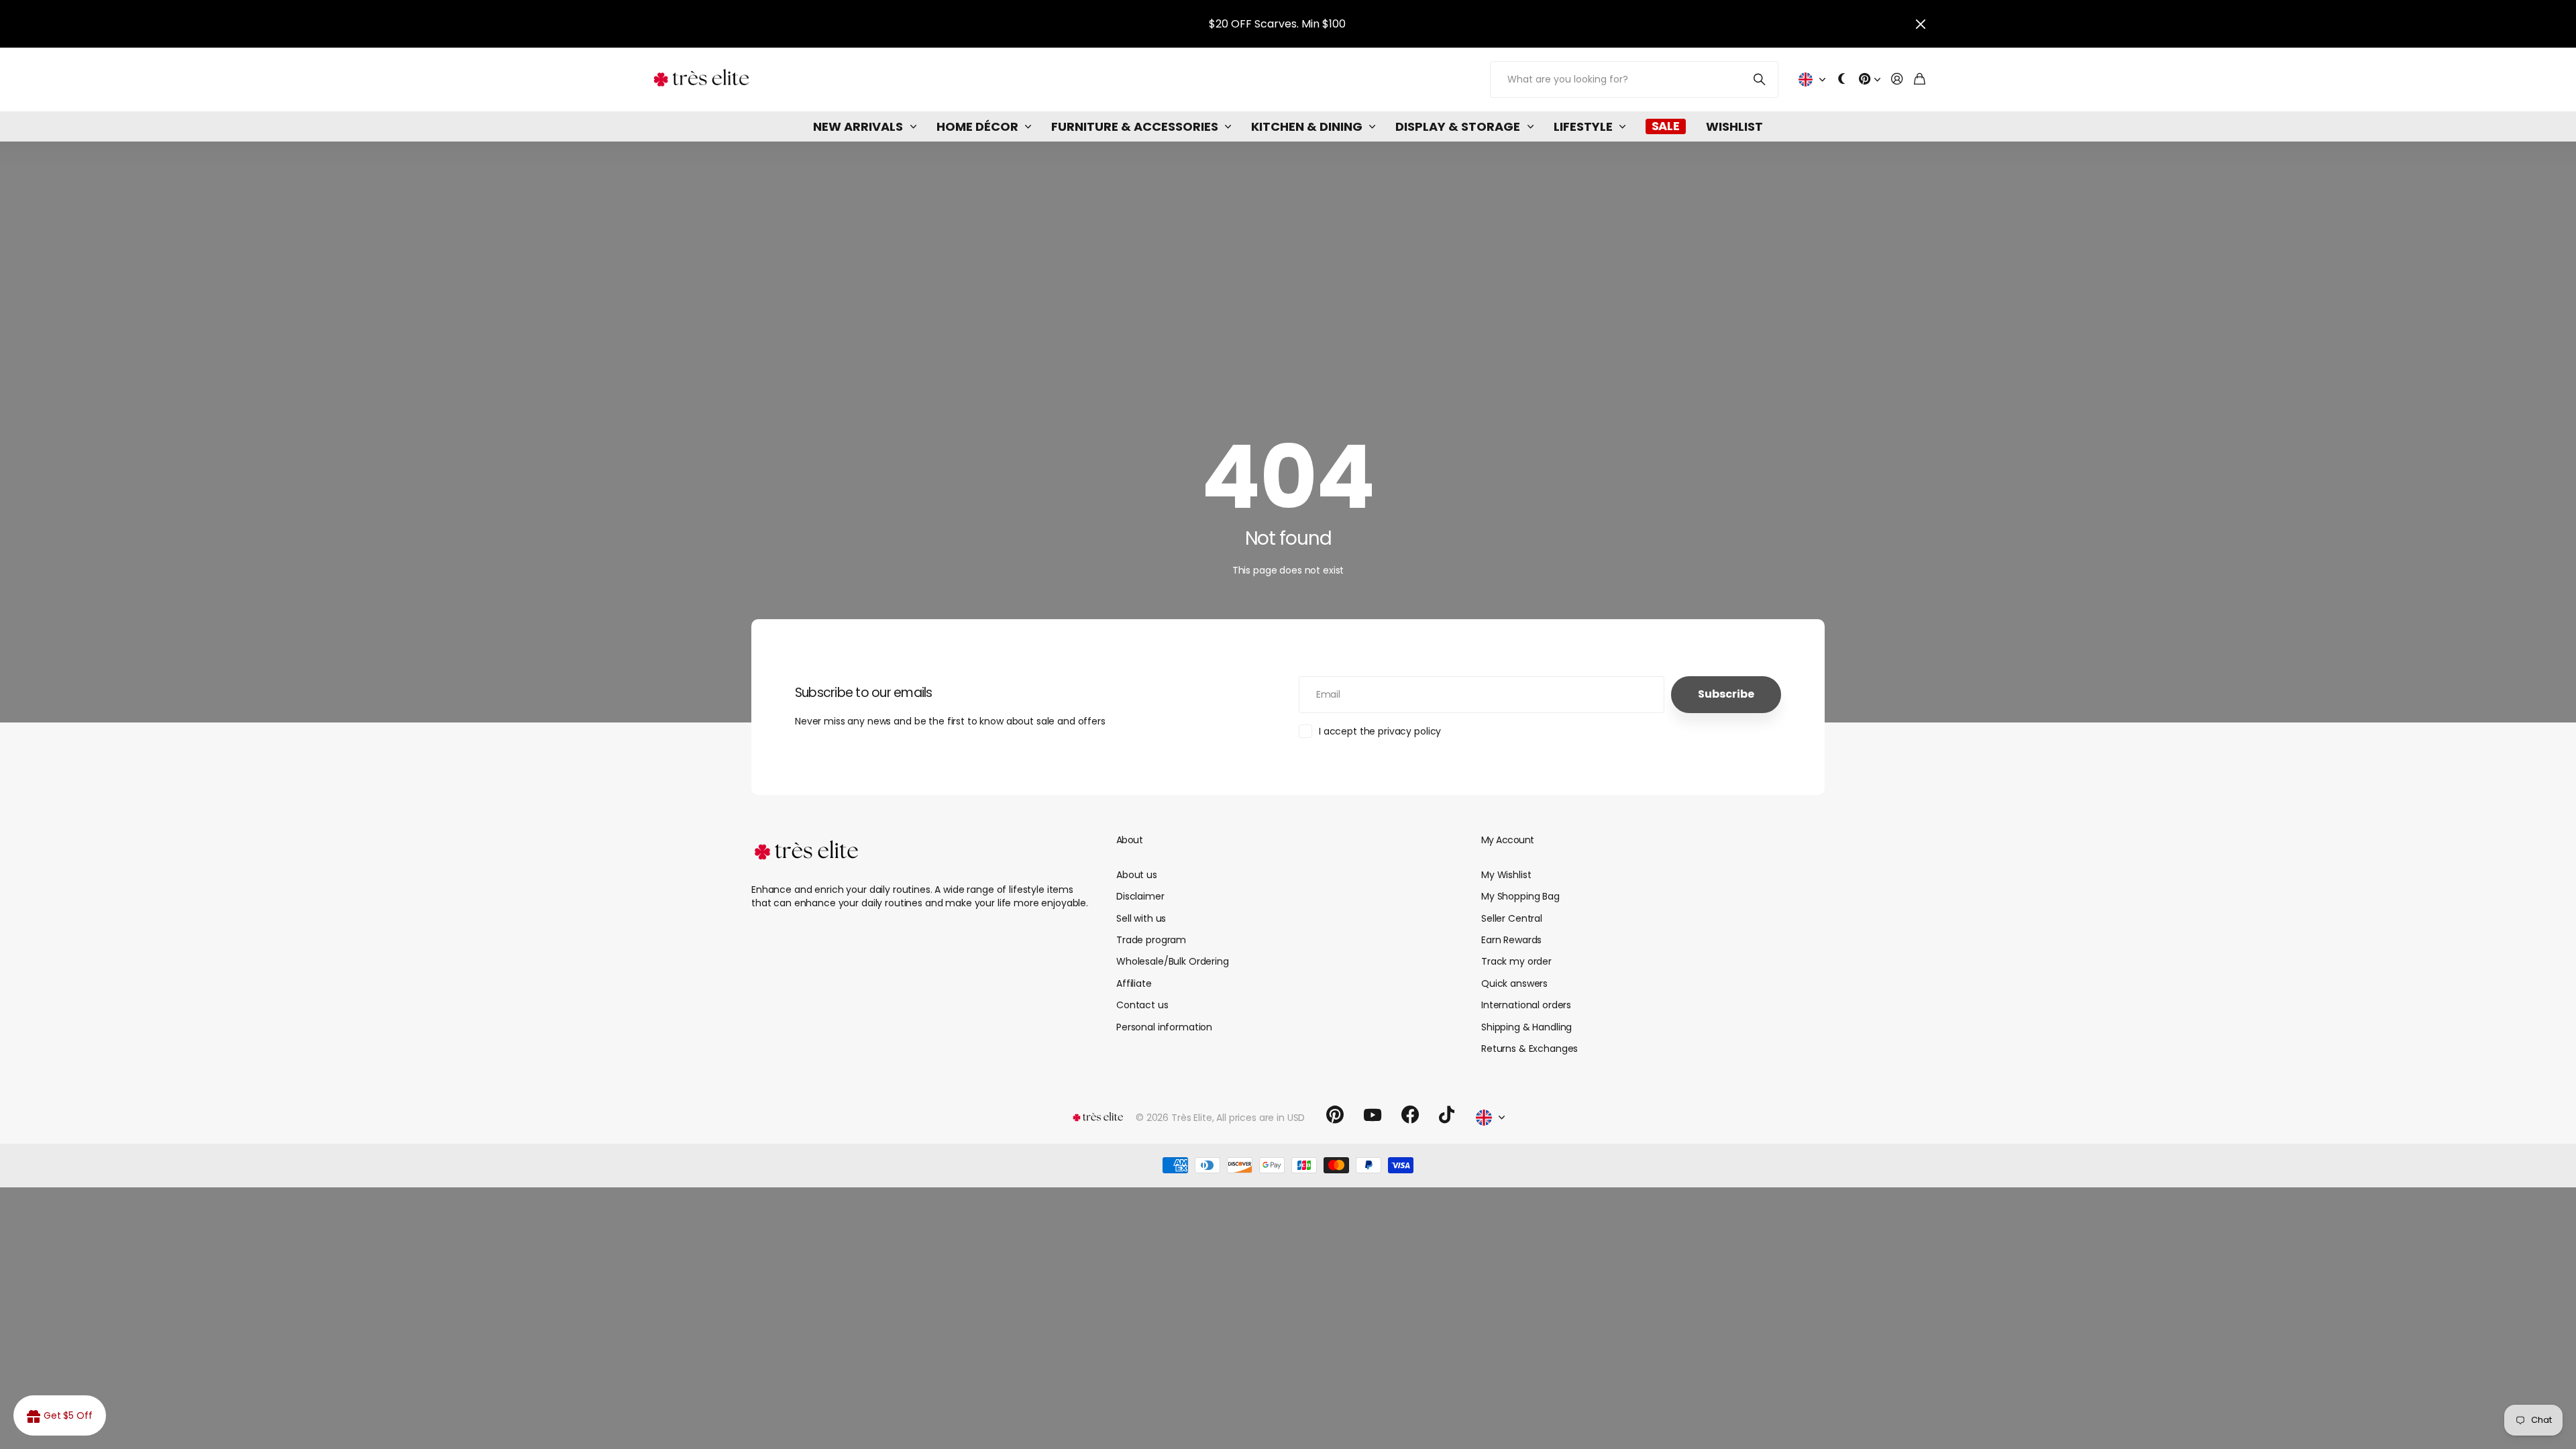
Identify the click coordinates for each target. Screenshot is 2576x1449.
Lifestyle (1583, 126)
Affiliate (1134, 983)
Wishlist (1734, 126)
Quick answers (1514, 983)
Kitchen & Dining (1307, 126)
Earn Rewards (1511, 940)
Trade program (1151, 940)
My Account (1507, 840)
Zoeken (1760, 79)
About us (1137, 875)
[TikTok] (1447, 1115)
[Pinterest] (1335, 1115)
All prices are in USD (1260, 1118)
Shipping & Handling (1526, 1027)
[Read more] (1870, 79)
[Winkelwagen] (1920, 79)
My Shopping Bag (1520, 896)
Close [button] (1921, 24)
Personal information (1164, 1027)
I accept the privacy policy (1380, 731)
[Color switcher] (1842, 79)
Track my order (1516, 961)
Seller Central (1512, 918)
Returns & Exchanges (1529, 1049)
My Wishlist (1506, 875)
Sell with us (1141, 918)
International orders (1526, 1005)
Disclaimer (1140, 896)
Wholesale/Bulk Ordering (1173, 961)
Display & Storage (1458, 126)
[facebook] (1410, 1115)
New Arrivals (858, 126)
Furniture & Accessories (1135, 126)
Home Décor (977, 126)
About (1129, 840)
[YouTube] (1373, 1115)
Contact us (1142, 1005)
